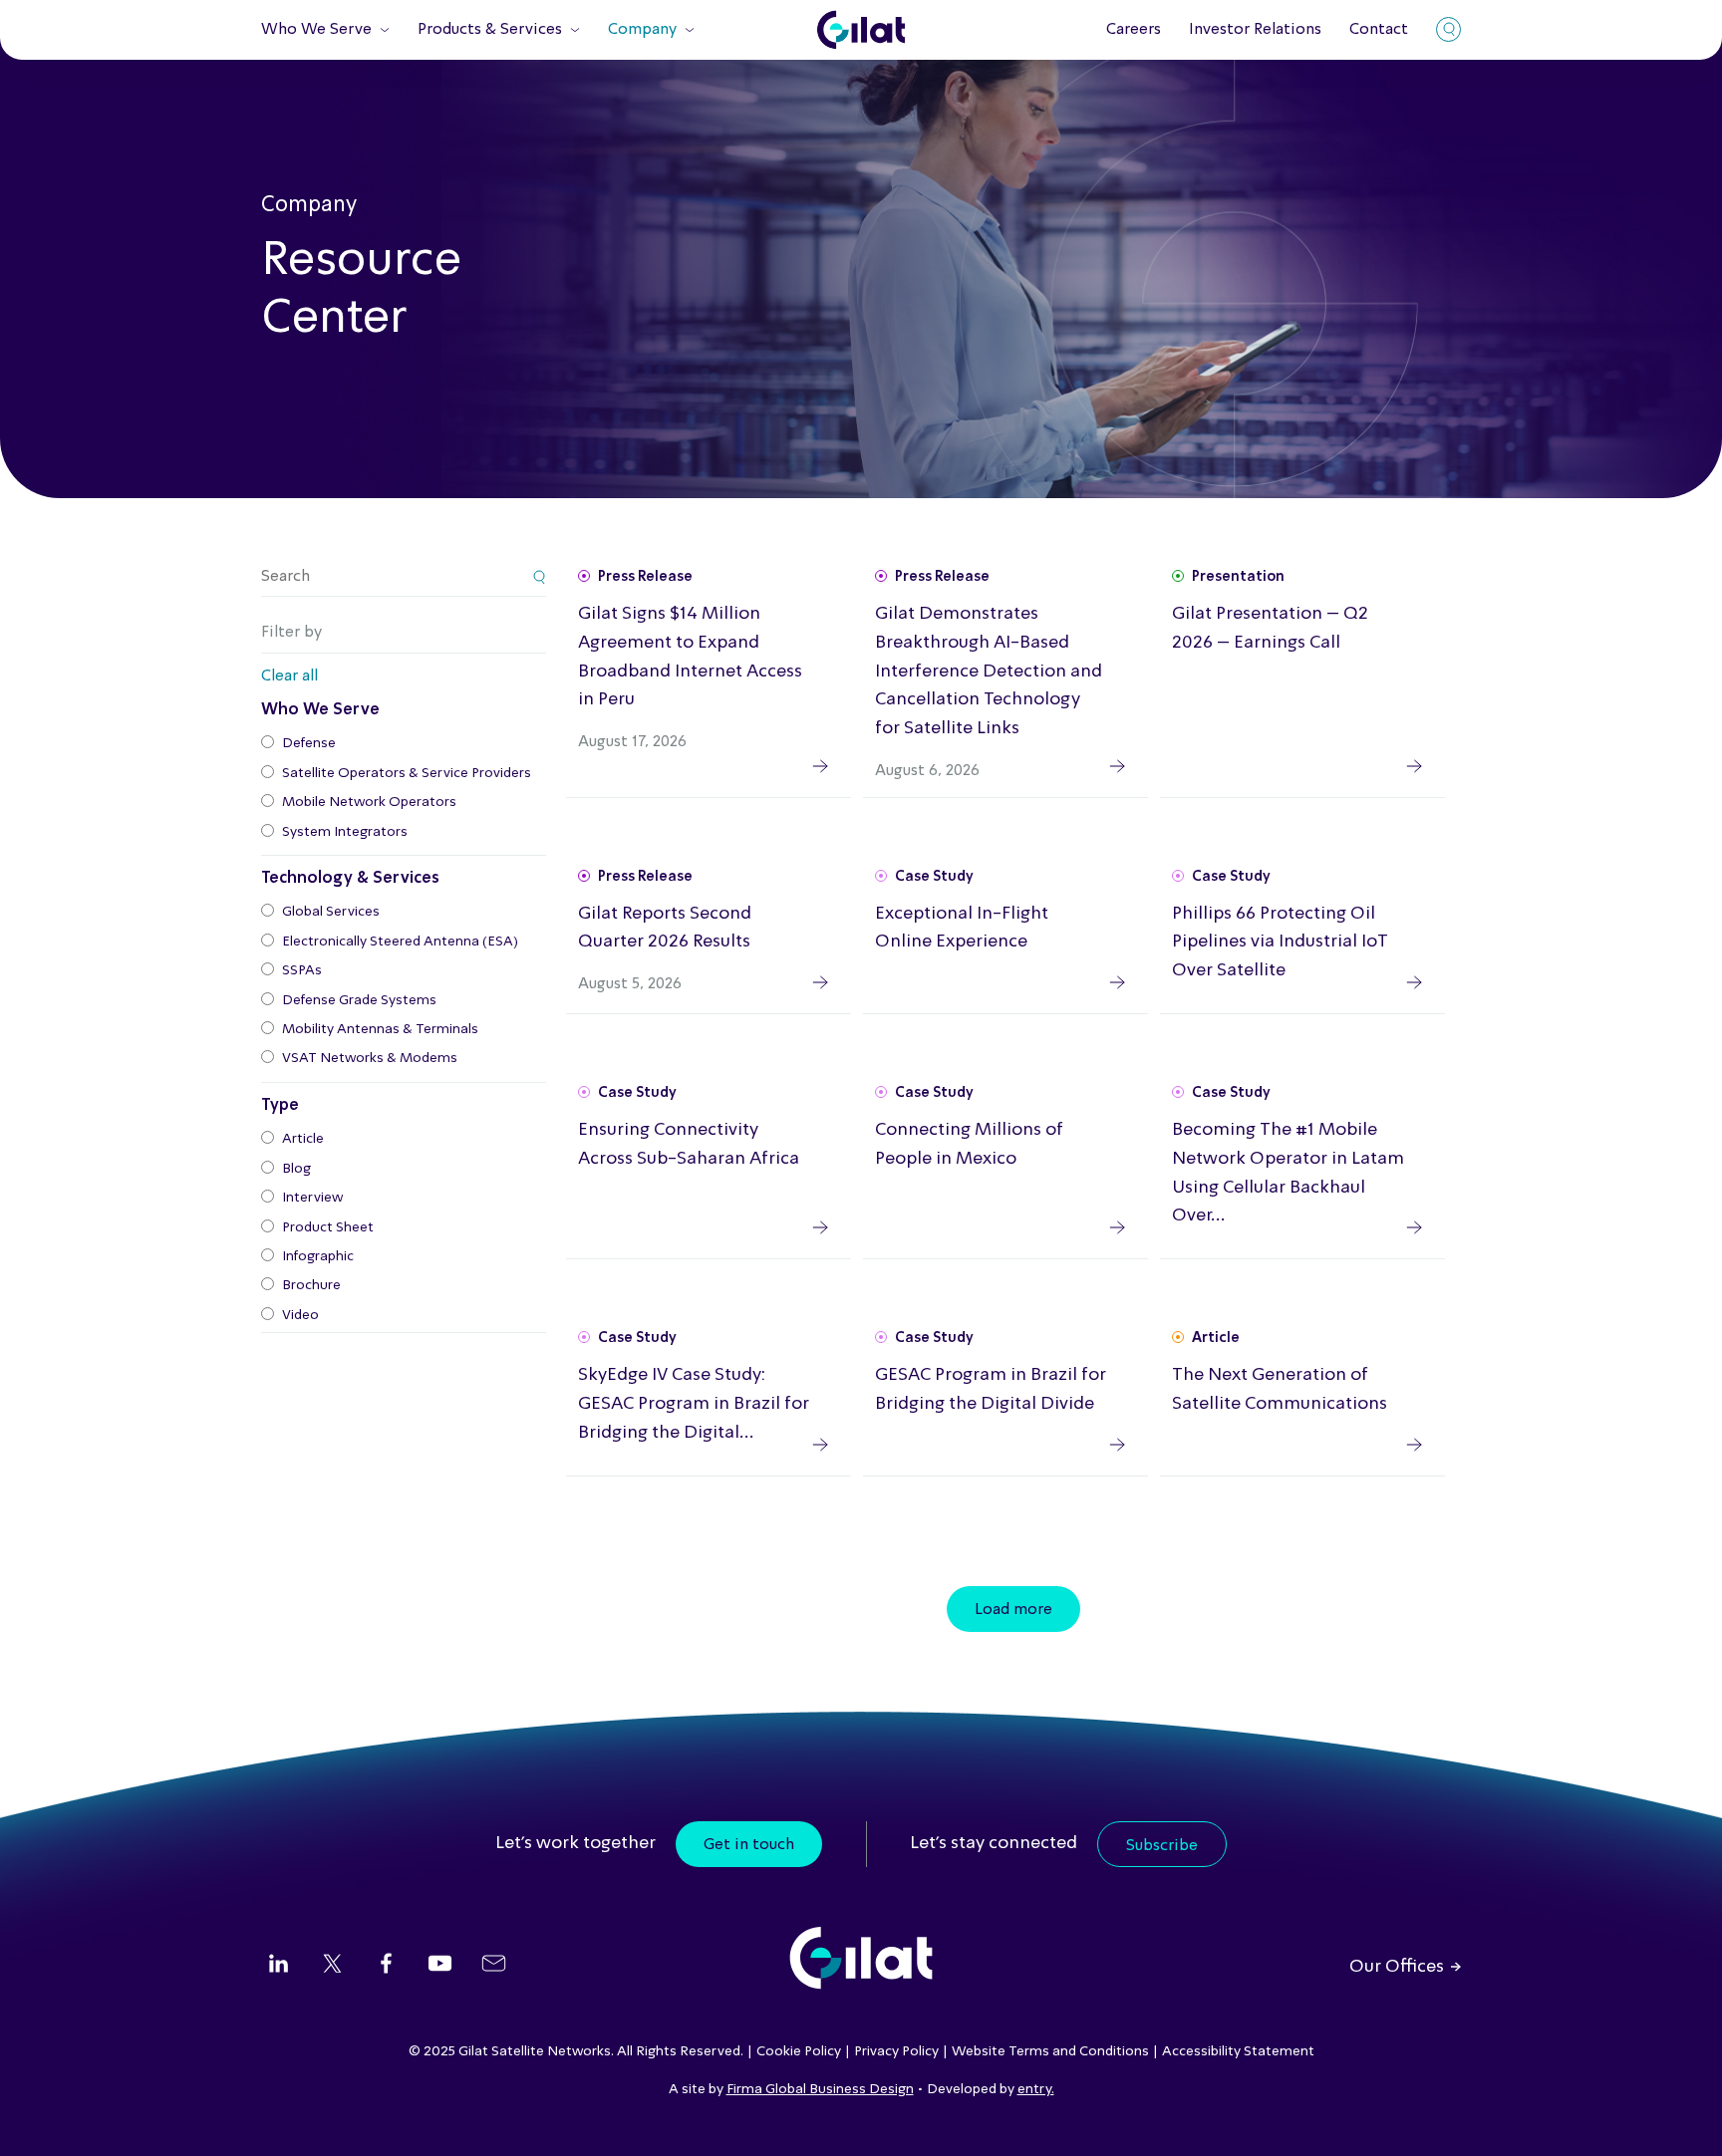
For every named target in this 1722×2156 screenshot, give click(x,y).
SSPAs (302, 970)
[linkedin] (279, 1966)
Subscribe (1162, 1846)
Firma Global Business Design (820, 2089)
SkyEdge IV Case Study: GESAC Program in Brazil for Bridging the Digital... (694, 1404)
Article (303, 1139)
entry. (1036, 2089)
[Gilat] (861, 30)
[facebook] (386, 1966)
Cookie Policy (799, 2051)
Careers (1134, 30)
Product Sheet (328, 1227)
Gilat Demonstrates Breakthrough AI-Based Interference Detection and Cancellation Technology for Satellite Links (989, 671)
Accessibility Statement (1238, 2051)
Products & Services (490, 30)
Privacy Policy (896, 2051)
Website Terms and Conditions (1050, 2051)
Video (300, 1315)
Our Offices (1397, 1967)
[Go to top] (1682, 2116)
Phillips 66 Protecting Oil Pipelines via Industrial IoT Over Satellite (1280, 943)
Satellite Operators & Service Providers (407, 773)
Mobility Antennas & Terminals (380, 1029)
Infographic (318, 1256)
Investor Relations (1255, 30)
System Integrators (345, 832)
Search (1448, 29)
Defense (309, 743)
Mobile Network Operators (369, 802)
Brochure (311, 1285)
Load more (1013, 1610)
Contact (1379, 30)
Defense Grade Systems (359, 1000)
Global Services (331, 912)
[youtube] (440, 1966)
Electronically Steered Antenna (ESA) (400, 942)
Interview (312, 1198)
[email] (494, 1966)
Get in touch (749, 1845)
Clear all (289, 676)
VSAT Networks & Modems (370, 1058)
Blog (296, 1169)
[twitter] (332, 1966)
